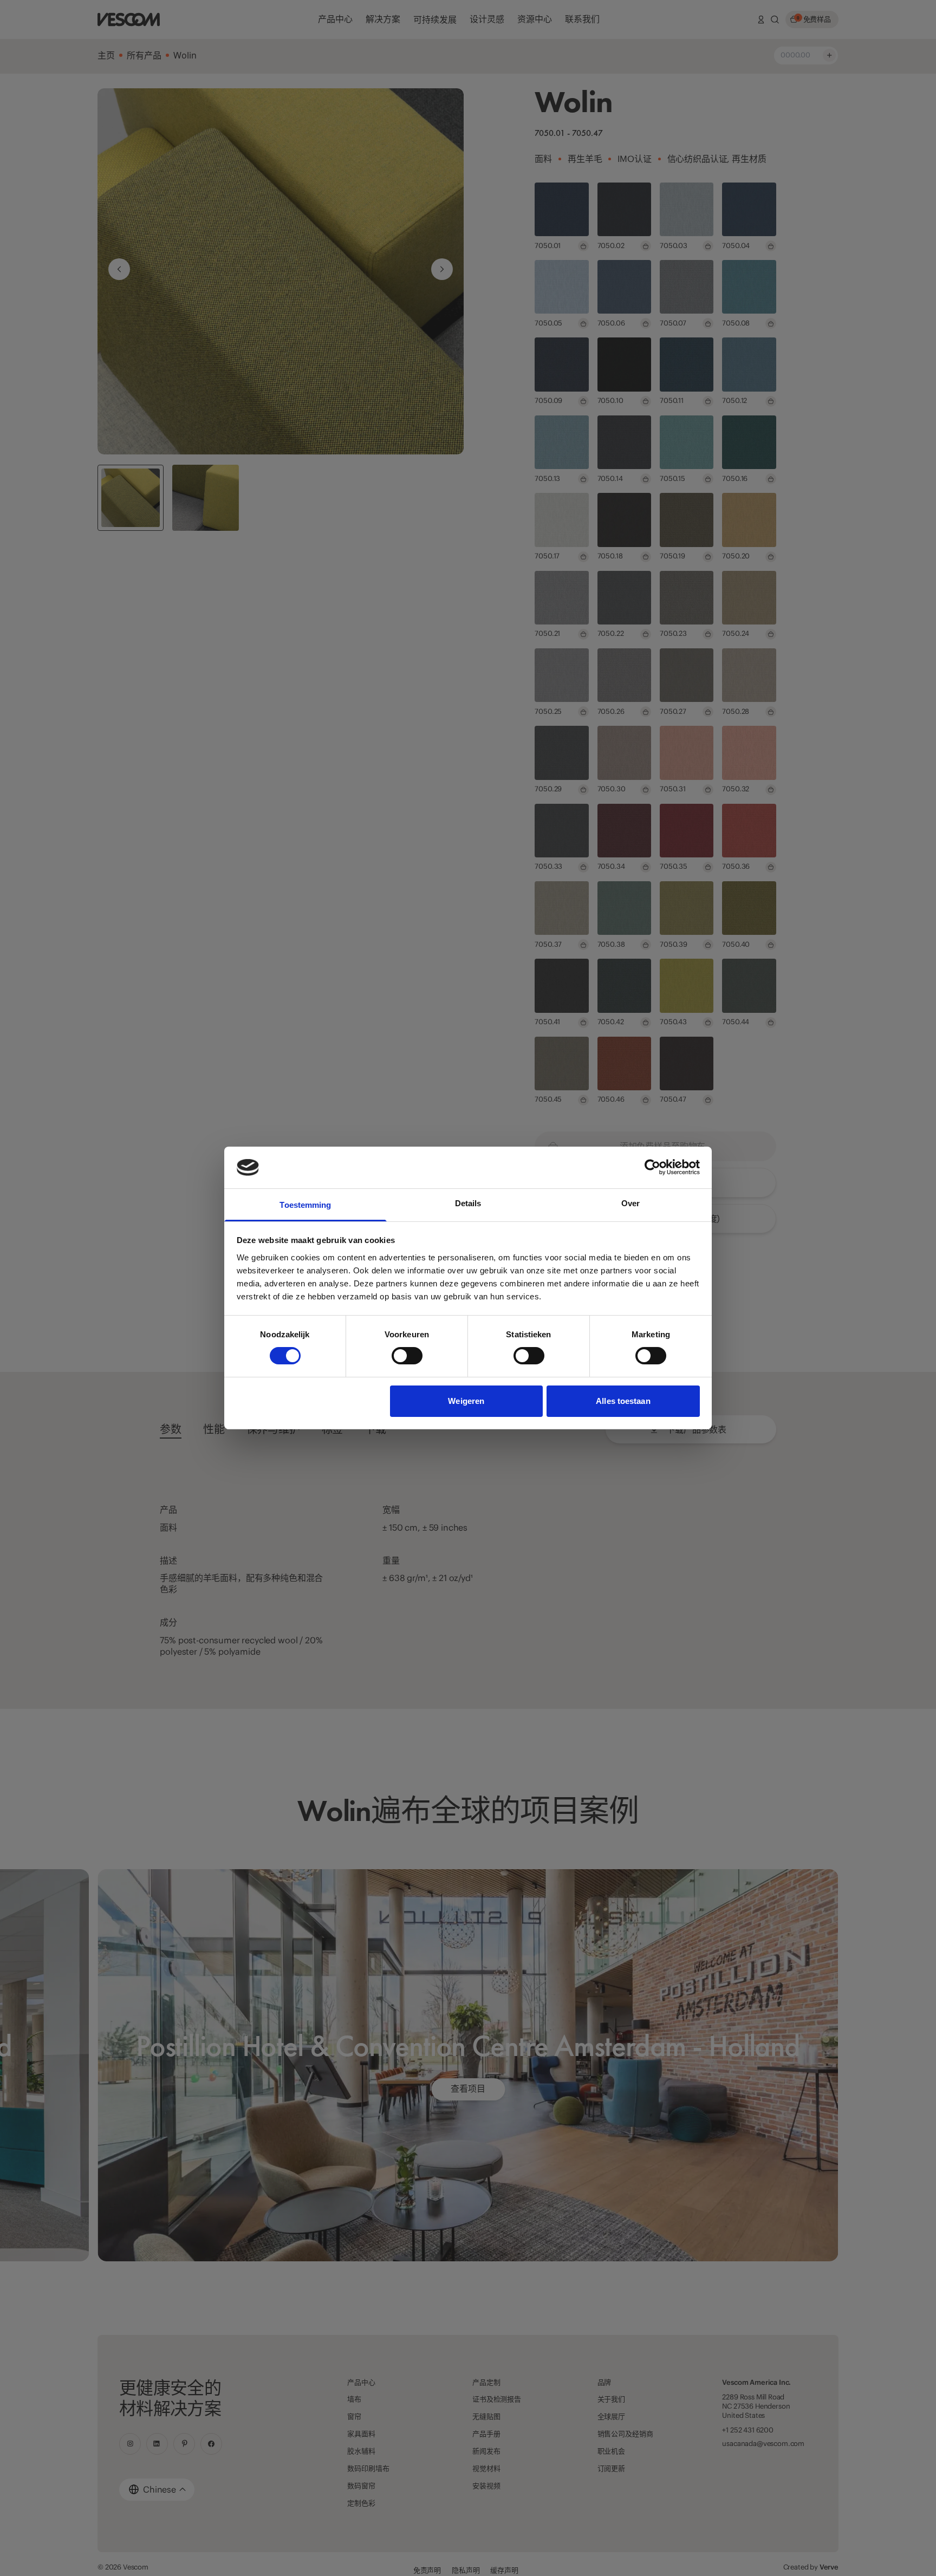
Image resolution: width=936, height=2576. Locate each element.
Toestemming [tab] (305, 1205)
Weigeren (466, 1401)
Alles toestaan (623, 1401)
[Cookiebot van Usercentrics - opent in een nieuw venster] (652, 1167)
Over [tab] (630, 1203)
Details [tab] (468, 1203)
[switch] (407, 1356)
